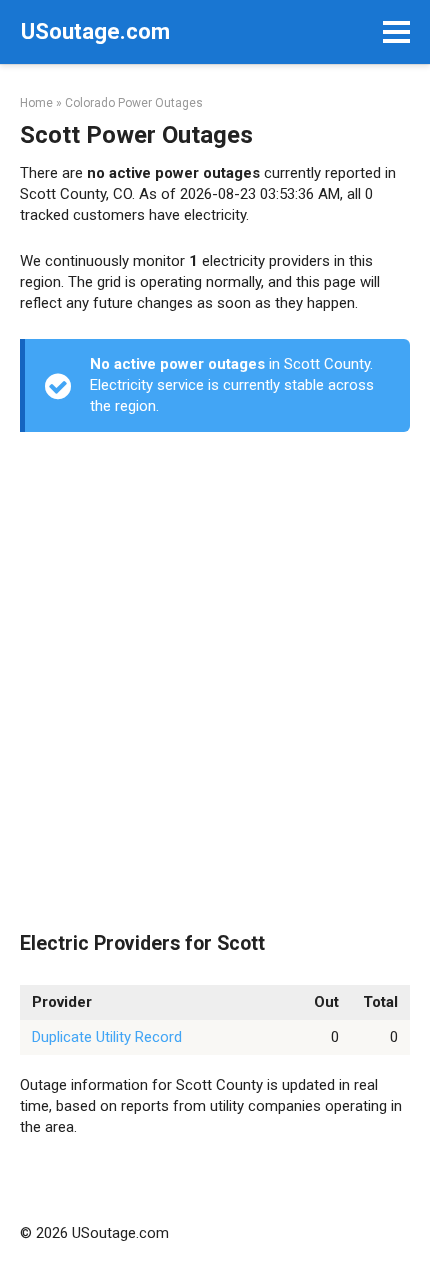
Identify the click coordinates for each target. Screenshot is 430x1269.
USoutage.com (95, 31)
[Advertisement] (215, 683)
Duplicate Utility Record (107, 1037)
